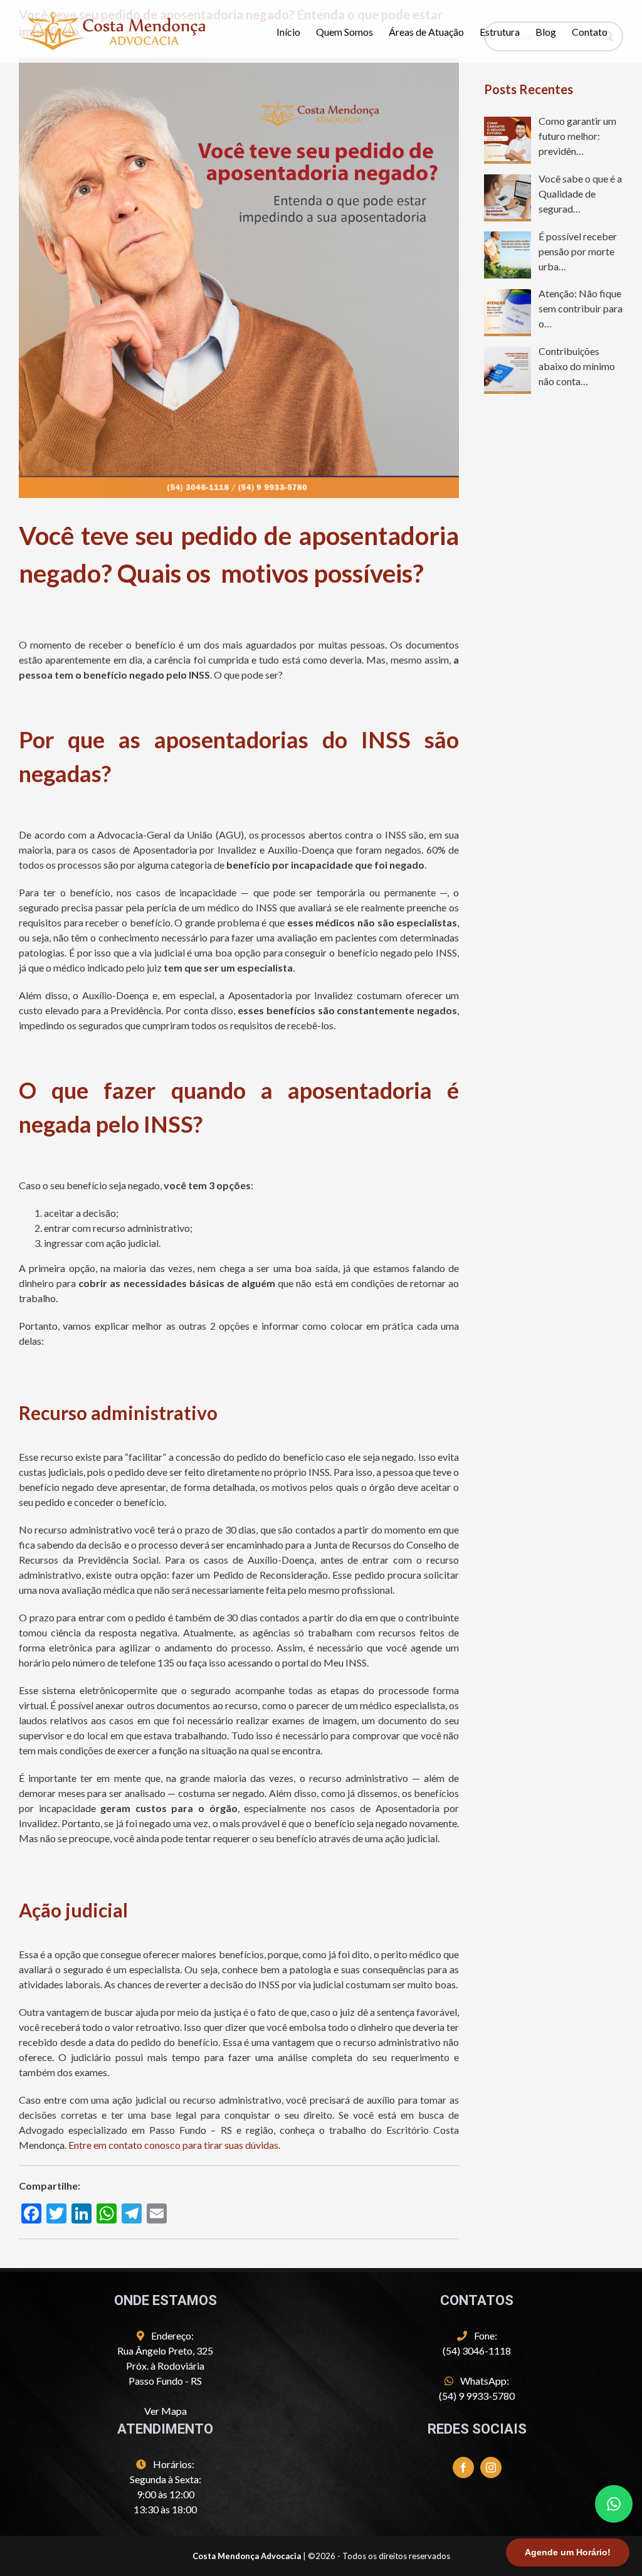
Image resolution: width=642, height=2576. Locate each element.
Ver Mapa (166, 2411)
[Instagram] (491, 2467)
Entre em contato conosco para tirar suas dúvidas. (174, 2145)
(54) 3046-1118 (477, 2351)
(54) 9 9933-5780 (477, 2396)
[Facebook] (463, 2467)
